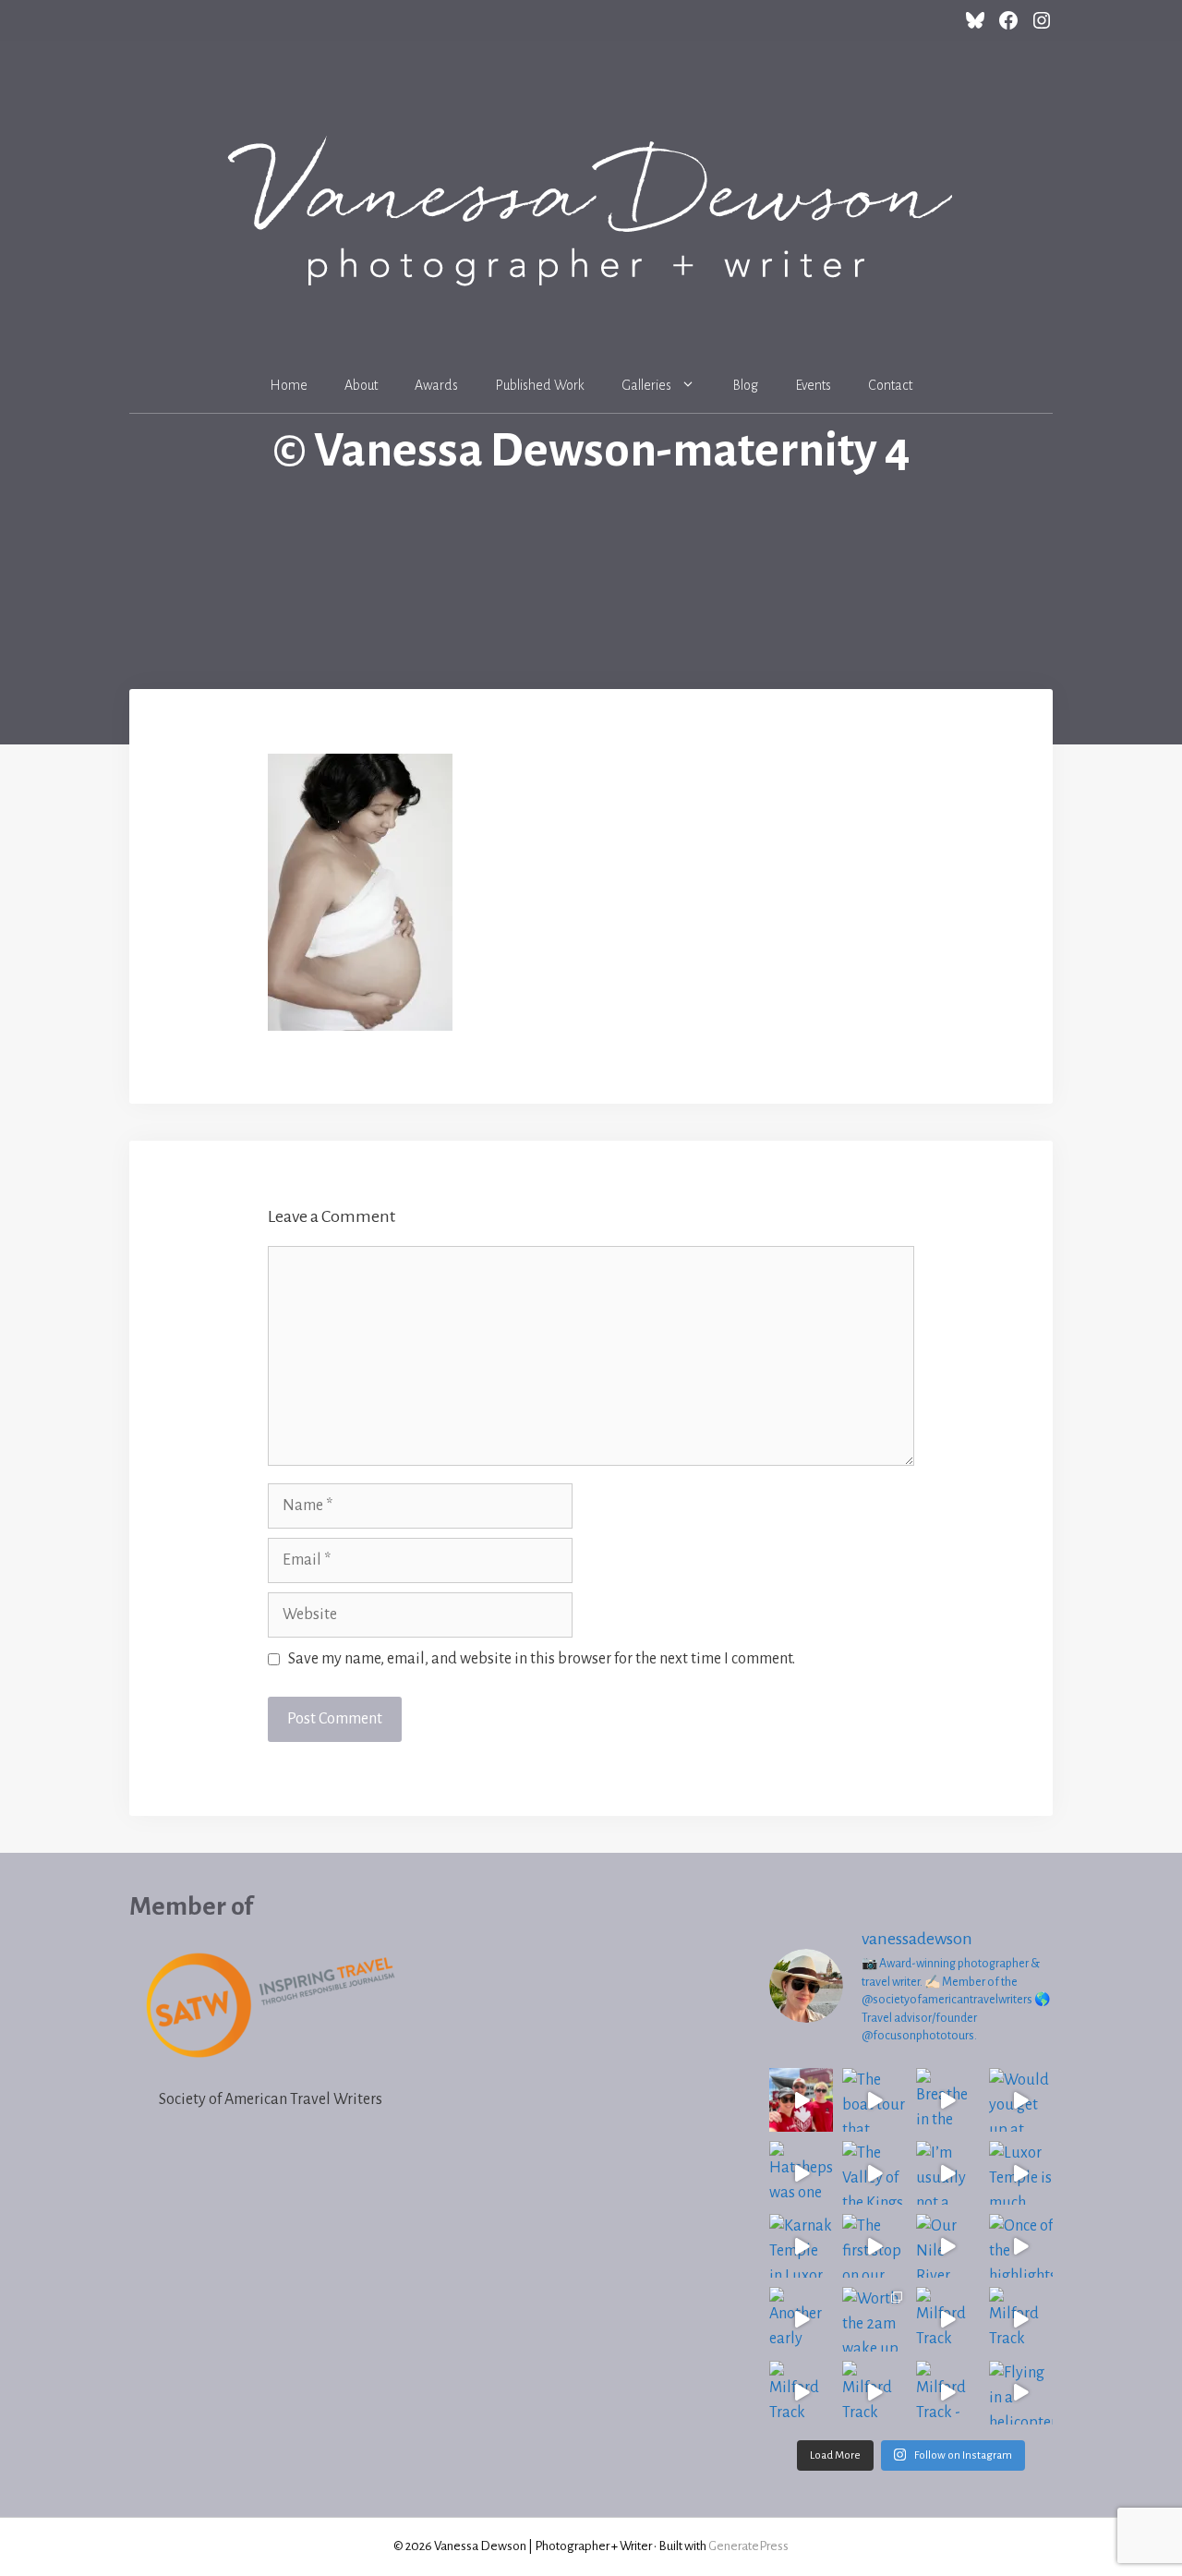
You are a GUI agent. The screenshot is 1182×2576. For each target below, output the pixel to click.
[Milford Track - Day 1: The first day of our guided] (948, 2393)
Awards (436, 385)
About (361, 385)
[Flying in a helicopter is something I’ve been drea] (1021, 2393)
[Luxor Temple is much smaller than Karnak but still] (1021, 2173)
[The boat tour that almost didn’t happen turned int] (874, 2100)
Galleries (646, 385)
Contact (890, 385)
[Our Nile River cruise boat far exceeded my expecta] (948, 2246)
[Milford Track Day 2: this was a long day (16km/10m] (874, 2393)
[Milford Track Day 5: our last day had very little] (948, 2319)
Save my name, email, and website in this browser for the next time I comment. (542, 1659)
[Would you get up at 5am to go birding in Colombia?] (1021, 2100)
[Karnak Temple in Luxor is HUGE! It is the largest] (801, 2246)
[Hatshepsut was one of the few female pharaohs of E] (801, 2173)
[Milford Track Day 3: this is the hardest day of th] (801, 2393)
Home (289, 385)
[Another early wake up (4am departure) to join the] (801, 2319)
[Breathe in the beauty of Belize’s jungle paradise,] (948, 2100)
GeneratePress (748, 2546)
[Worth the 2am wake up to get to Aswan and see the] (874, 2319)
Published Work (540, 385)
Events (813, 385)
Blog (745, 385)
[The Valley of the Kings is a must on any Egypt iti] (874, 2173)
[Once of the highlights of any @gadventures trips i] (1021, 2246)
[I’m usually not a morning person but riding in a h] (948, 2173)
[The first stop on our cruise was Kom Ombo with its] (874, 2246)
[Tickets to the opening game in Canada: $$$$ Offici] (801, 2100)
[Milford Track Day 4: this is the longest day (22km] (1021, 2319)
